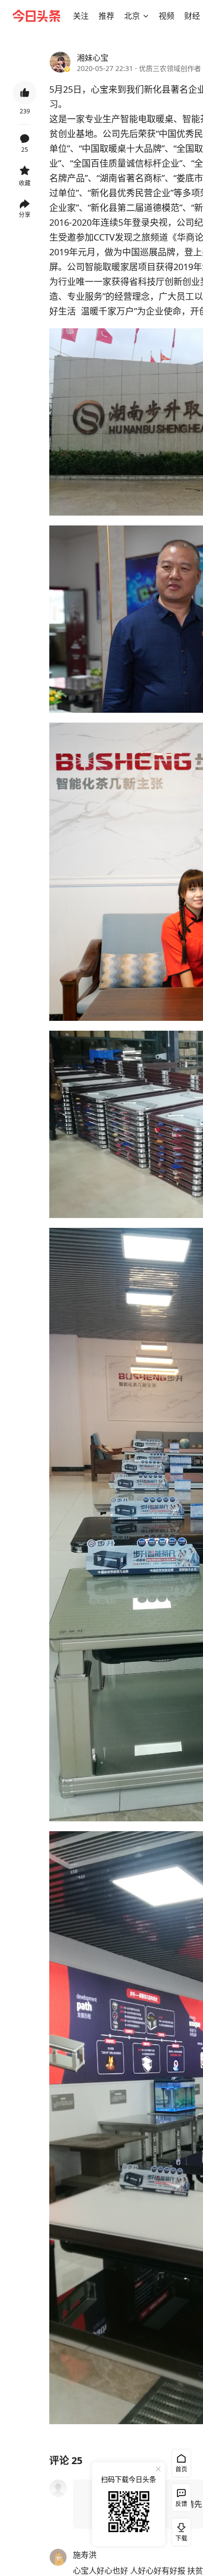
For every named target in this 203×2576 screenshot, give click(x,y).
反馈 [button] (181, 2504)
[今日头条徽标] (36, 16)
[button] (81, 16)
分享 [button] (25, 215)
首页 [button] (181, 2469)
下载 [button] (179, 2530)
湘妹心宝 (93, 58)
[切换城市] (146, 16)
